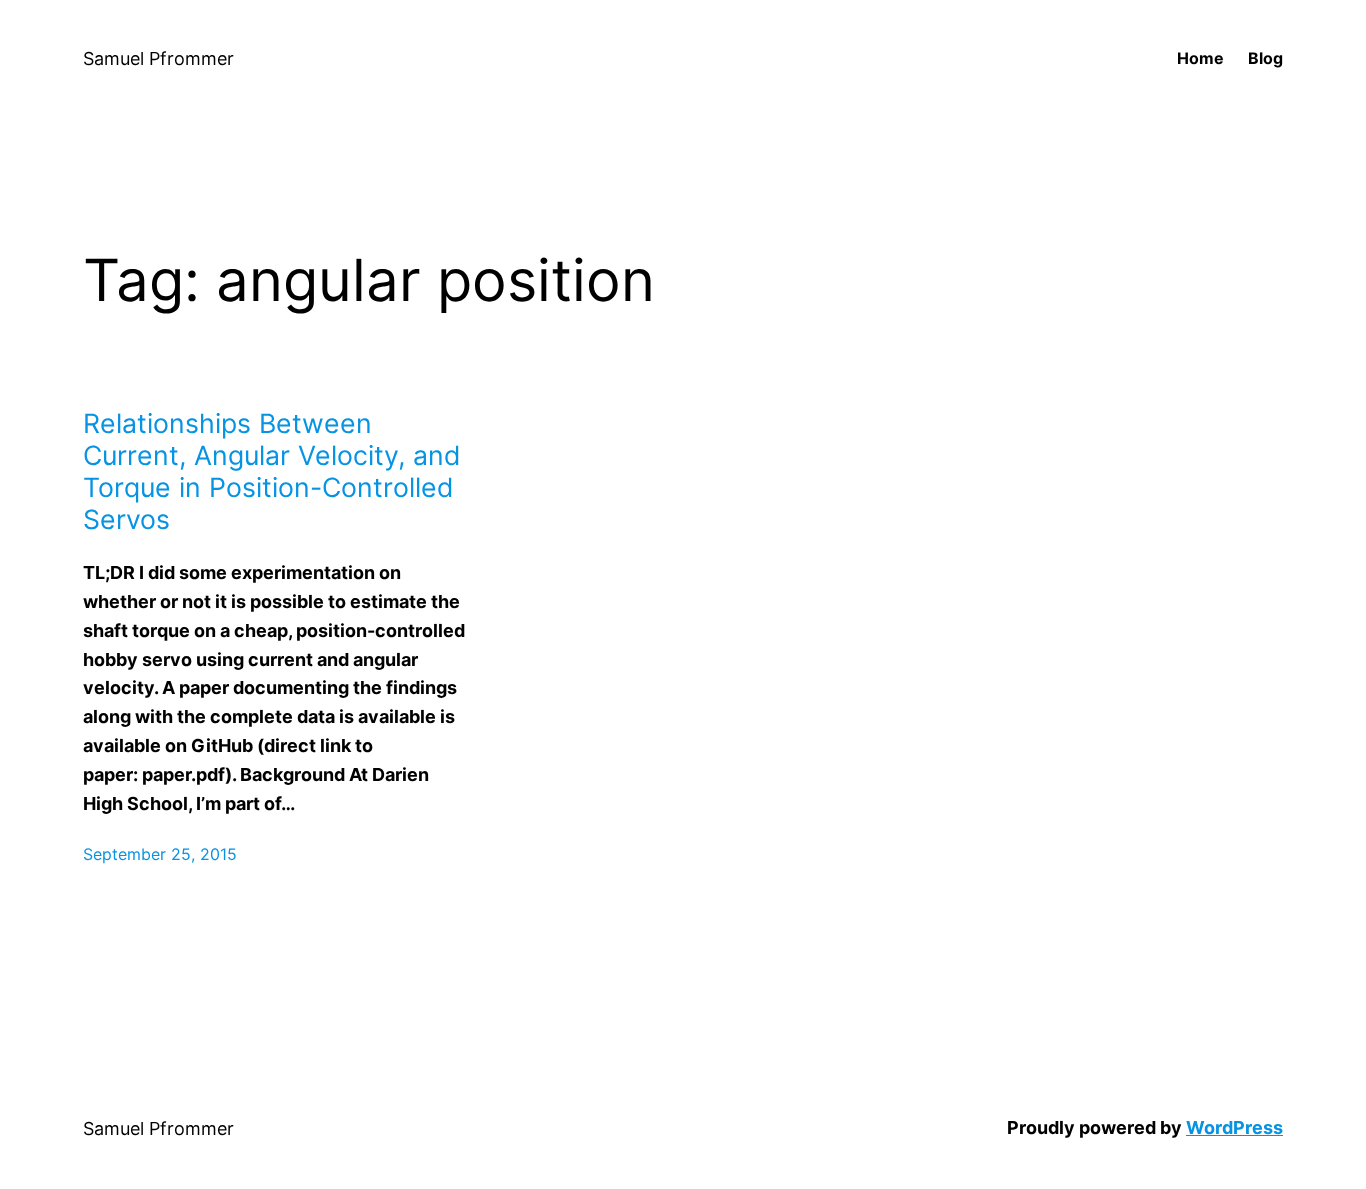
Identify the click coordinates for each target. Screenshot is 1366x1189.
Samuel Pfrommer (158, 58)
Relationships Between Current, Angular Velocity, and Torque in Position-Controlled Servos (272, 471)
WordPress (1234, 1127)
